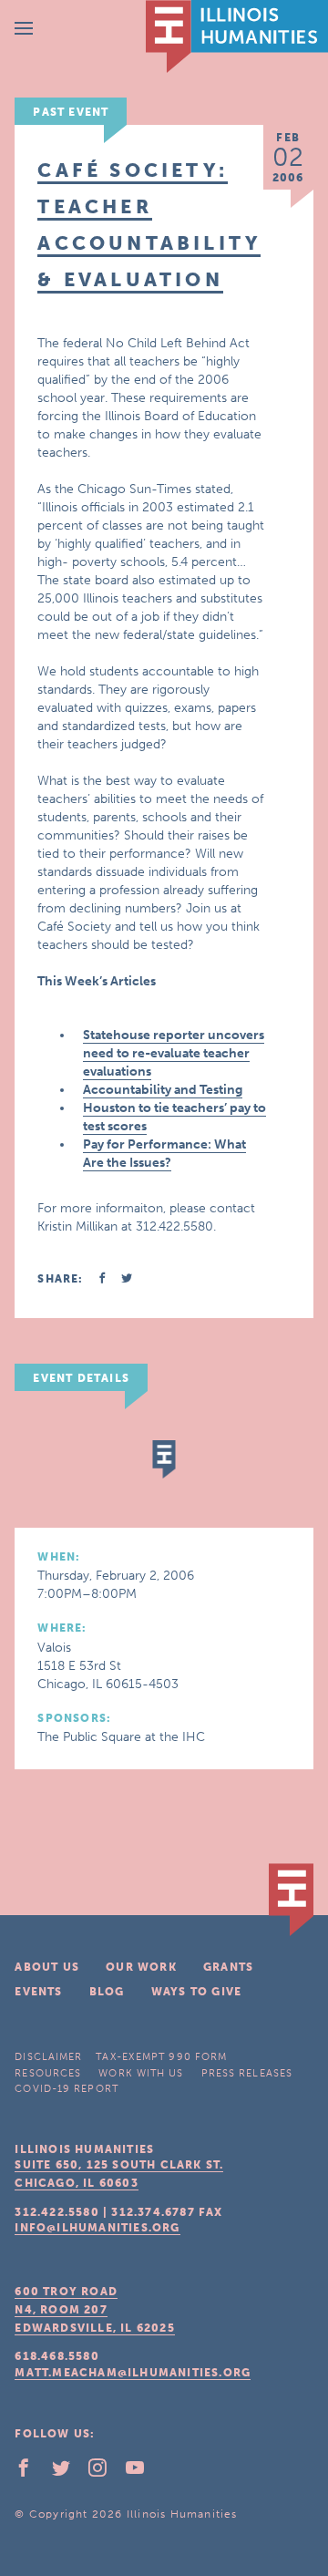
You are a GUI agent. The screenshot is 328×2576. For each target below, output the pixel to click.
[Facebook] (31, 2472)
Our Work (141, 1967)
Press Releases (247, 2073)
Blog (107, 1992)
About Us (47, 1967)
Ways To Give (196, 1992)
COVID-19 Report (67, 2089)
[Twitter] (68, 2472)
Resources (48, 2073)
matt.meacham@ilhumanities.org (133, 2373)
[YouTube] (142, 2472)
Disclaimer (48, 2057)
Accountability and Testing (163, 1090)
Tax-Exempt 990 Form (161, 2057)
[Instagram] (105, 2472)
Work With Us (141, 2073)
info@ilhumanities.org (97, 2228)
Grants (228, 1967)
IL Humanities (237, 36)
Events (38, 1992)
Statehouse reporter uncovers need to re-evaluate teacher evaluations (174, 1053)
